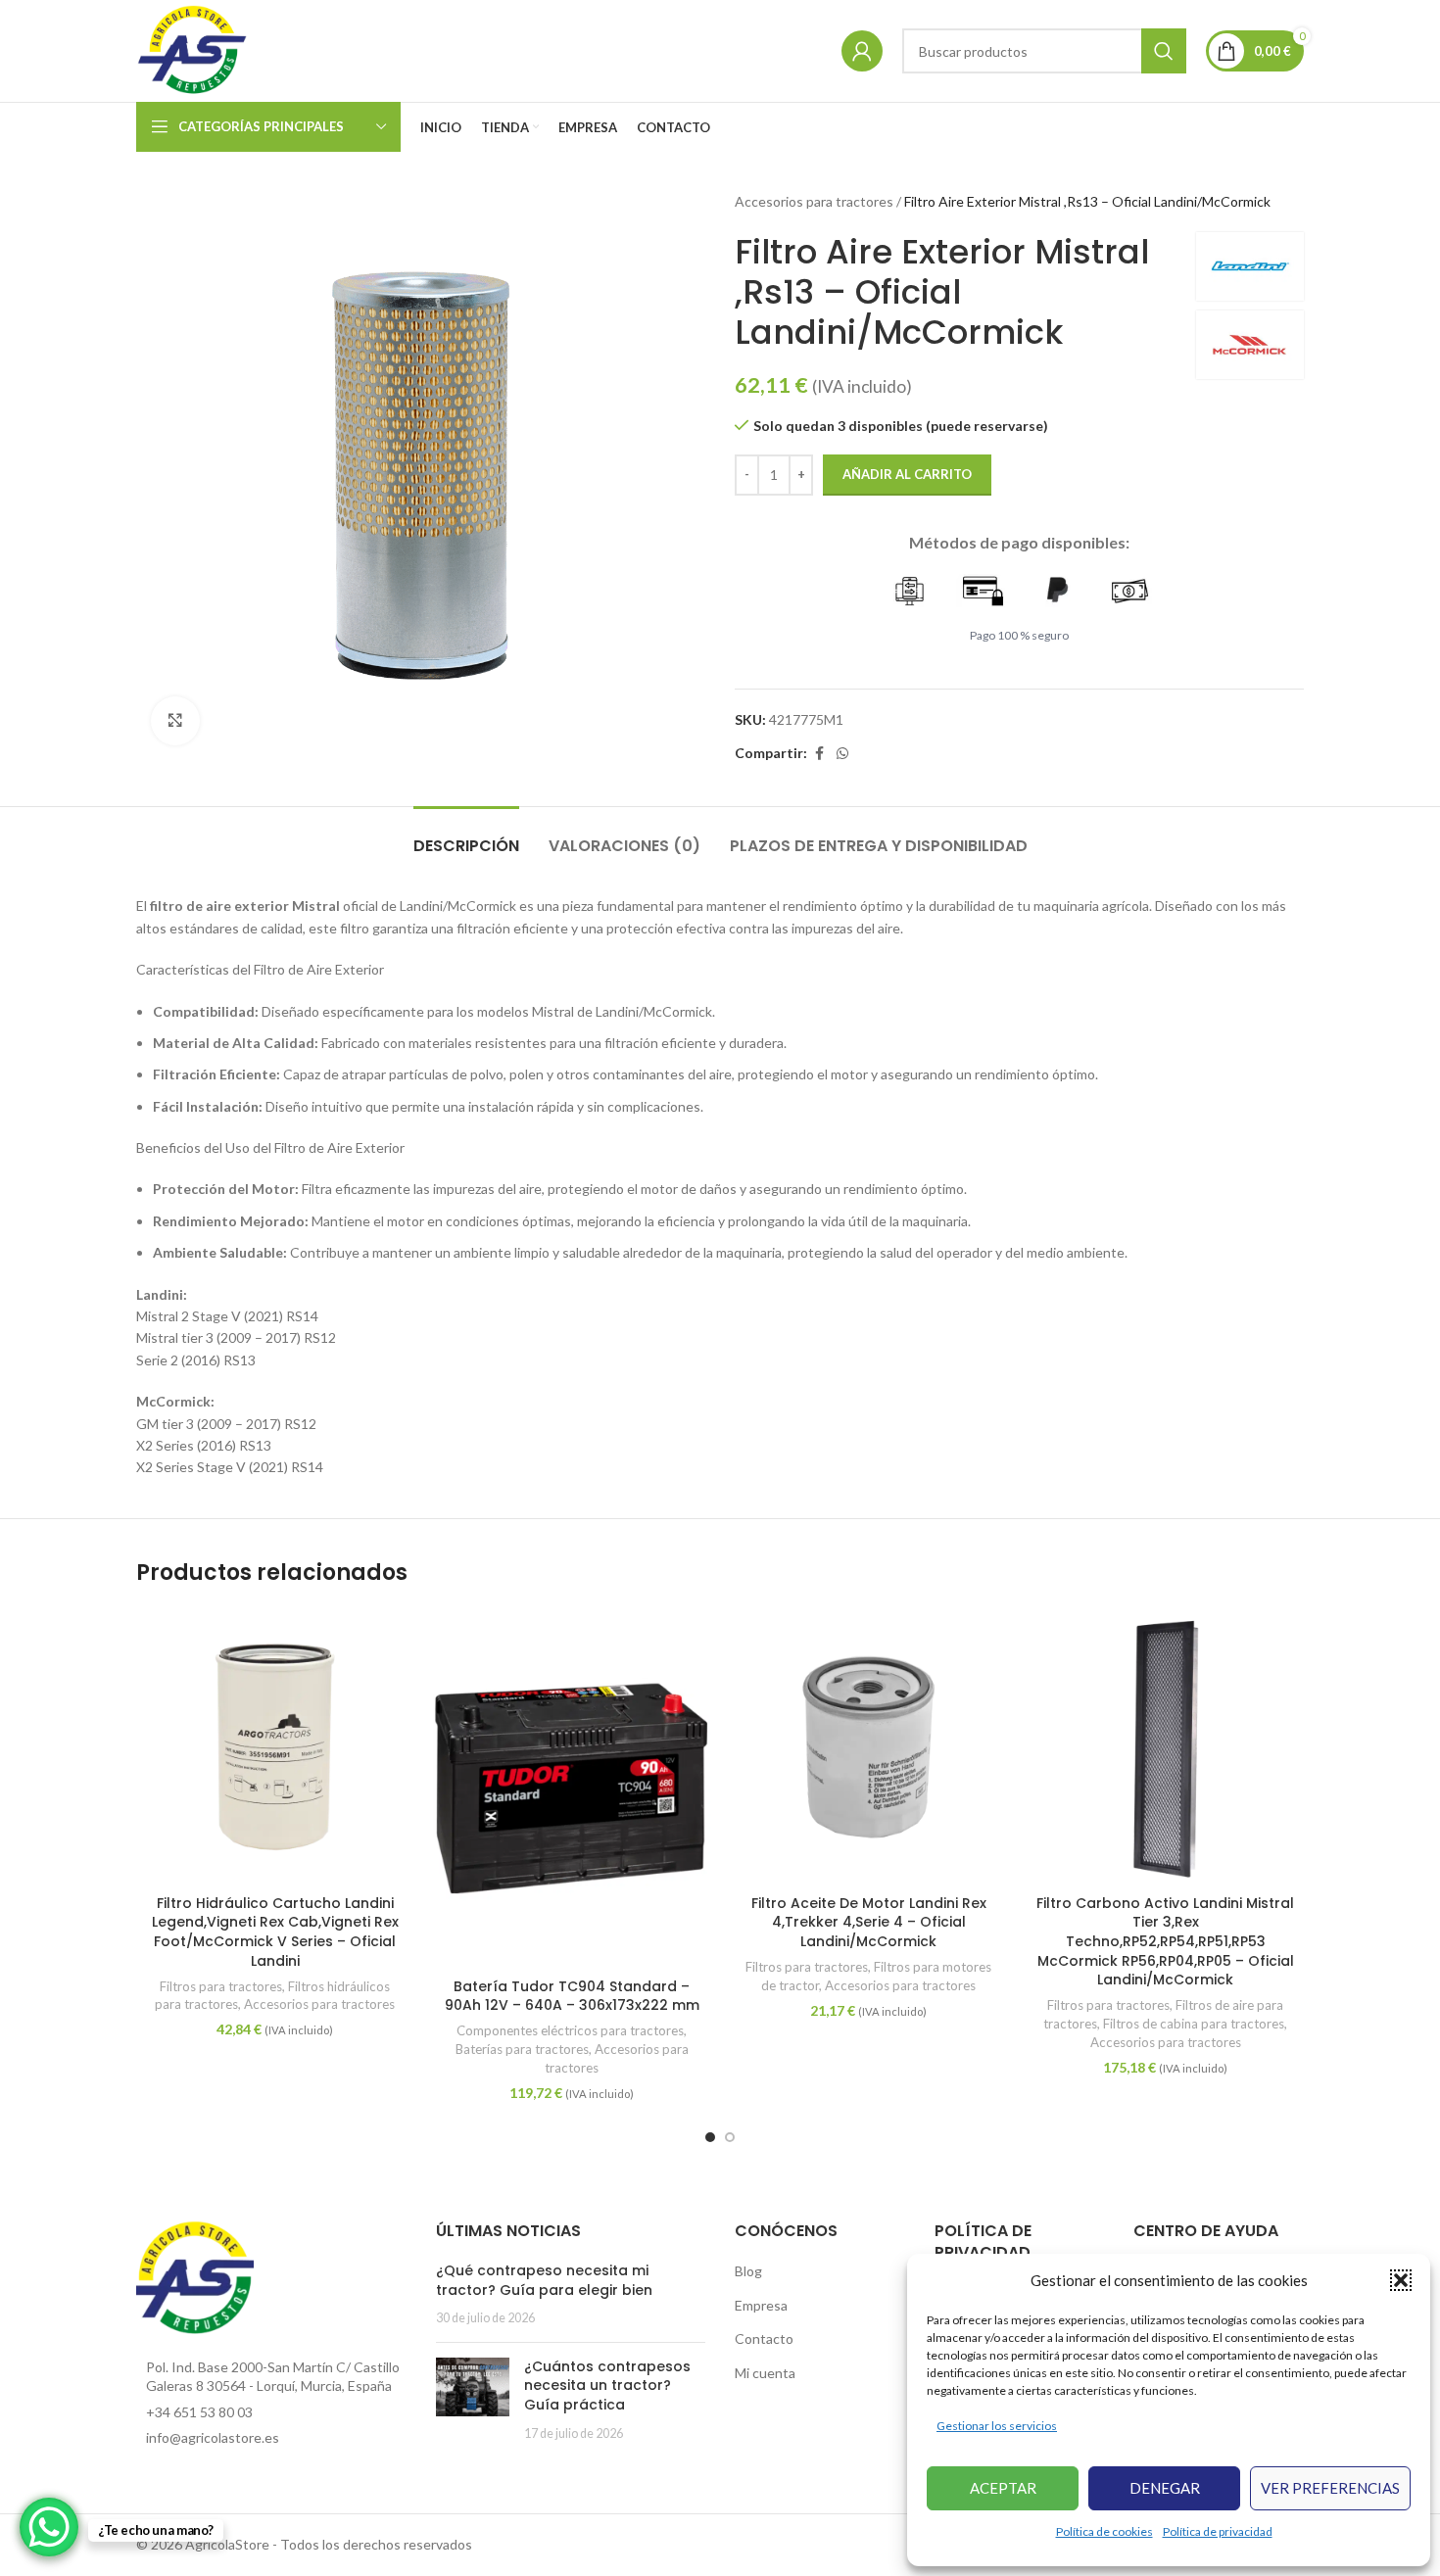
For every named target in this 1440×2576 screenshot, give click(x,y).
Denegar (1165, 2488)
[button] (1401, 2280)
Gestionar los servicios (997, 2426)
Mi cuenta (765, 2373)
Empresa (761, 2305)
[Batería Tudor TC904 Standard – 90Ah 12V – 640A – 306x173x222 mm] (572, 1789)
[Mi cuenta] (862, 51)
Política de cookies (1104, 2531)
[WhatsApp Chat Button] (49, 2527)
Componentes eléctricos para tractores (570, 2030)
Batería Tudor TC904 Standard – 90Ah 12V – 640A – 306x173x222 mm (572, 1996)
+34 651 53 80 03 (199, 2412)
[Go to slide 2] (730, 2137)
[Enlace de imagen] (195, 2277)
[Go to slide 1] (710, 2137)
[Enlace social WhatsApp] (842, 754)
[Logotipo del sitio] (193, 49)
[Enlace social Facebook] (819, 754)
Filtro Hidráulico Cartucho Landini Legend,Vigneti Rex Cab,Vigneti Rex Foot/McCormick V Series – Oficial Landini (275, 1932)
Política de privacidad (1218, 2531)
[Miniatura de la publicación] (473, 2400)
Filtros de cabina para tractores (1194, 2024)
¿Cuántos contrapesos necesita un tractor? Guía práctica (607, 2385)
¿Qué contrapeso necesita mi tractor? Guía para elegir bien (544, 2280)
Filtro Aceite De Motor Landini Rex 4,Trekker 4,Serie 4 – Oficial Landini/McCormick (869, 1922)
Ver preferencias (1330, 2488)
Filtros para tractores (221, 1986)
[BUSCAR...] (1164, 51)
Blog (748, 2271)
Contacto (764, 2338)
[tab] (466, 836)
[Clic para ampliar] (175, 721)
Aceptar (1003, 2488)
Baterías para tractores (522, 2049)
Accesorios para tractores (814, 201)
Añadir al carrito (907, 474)
